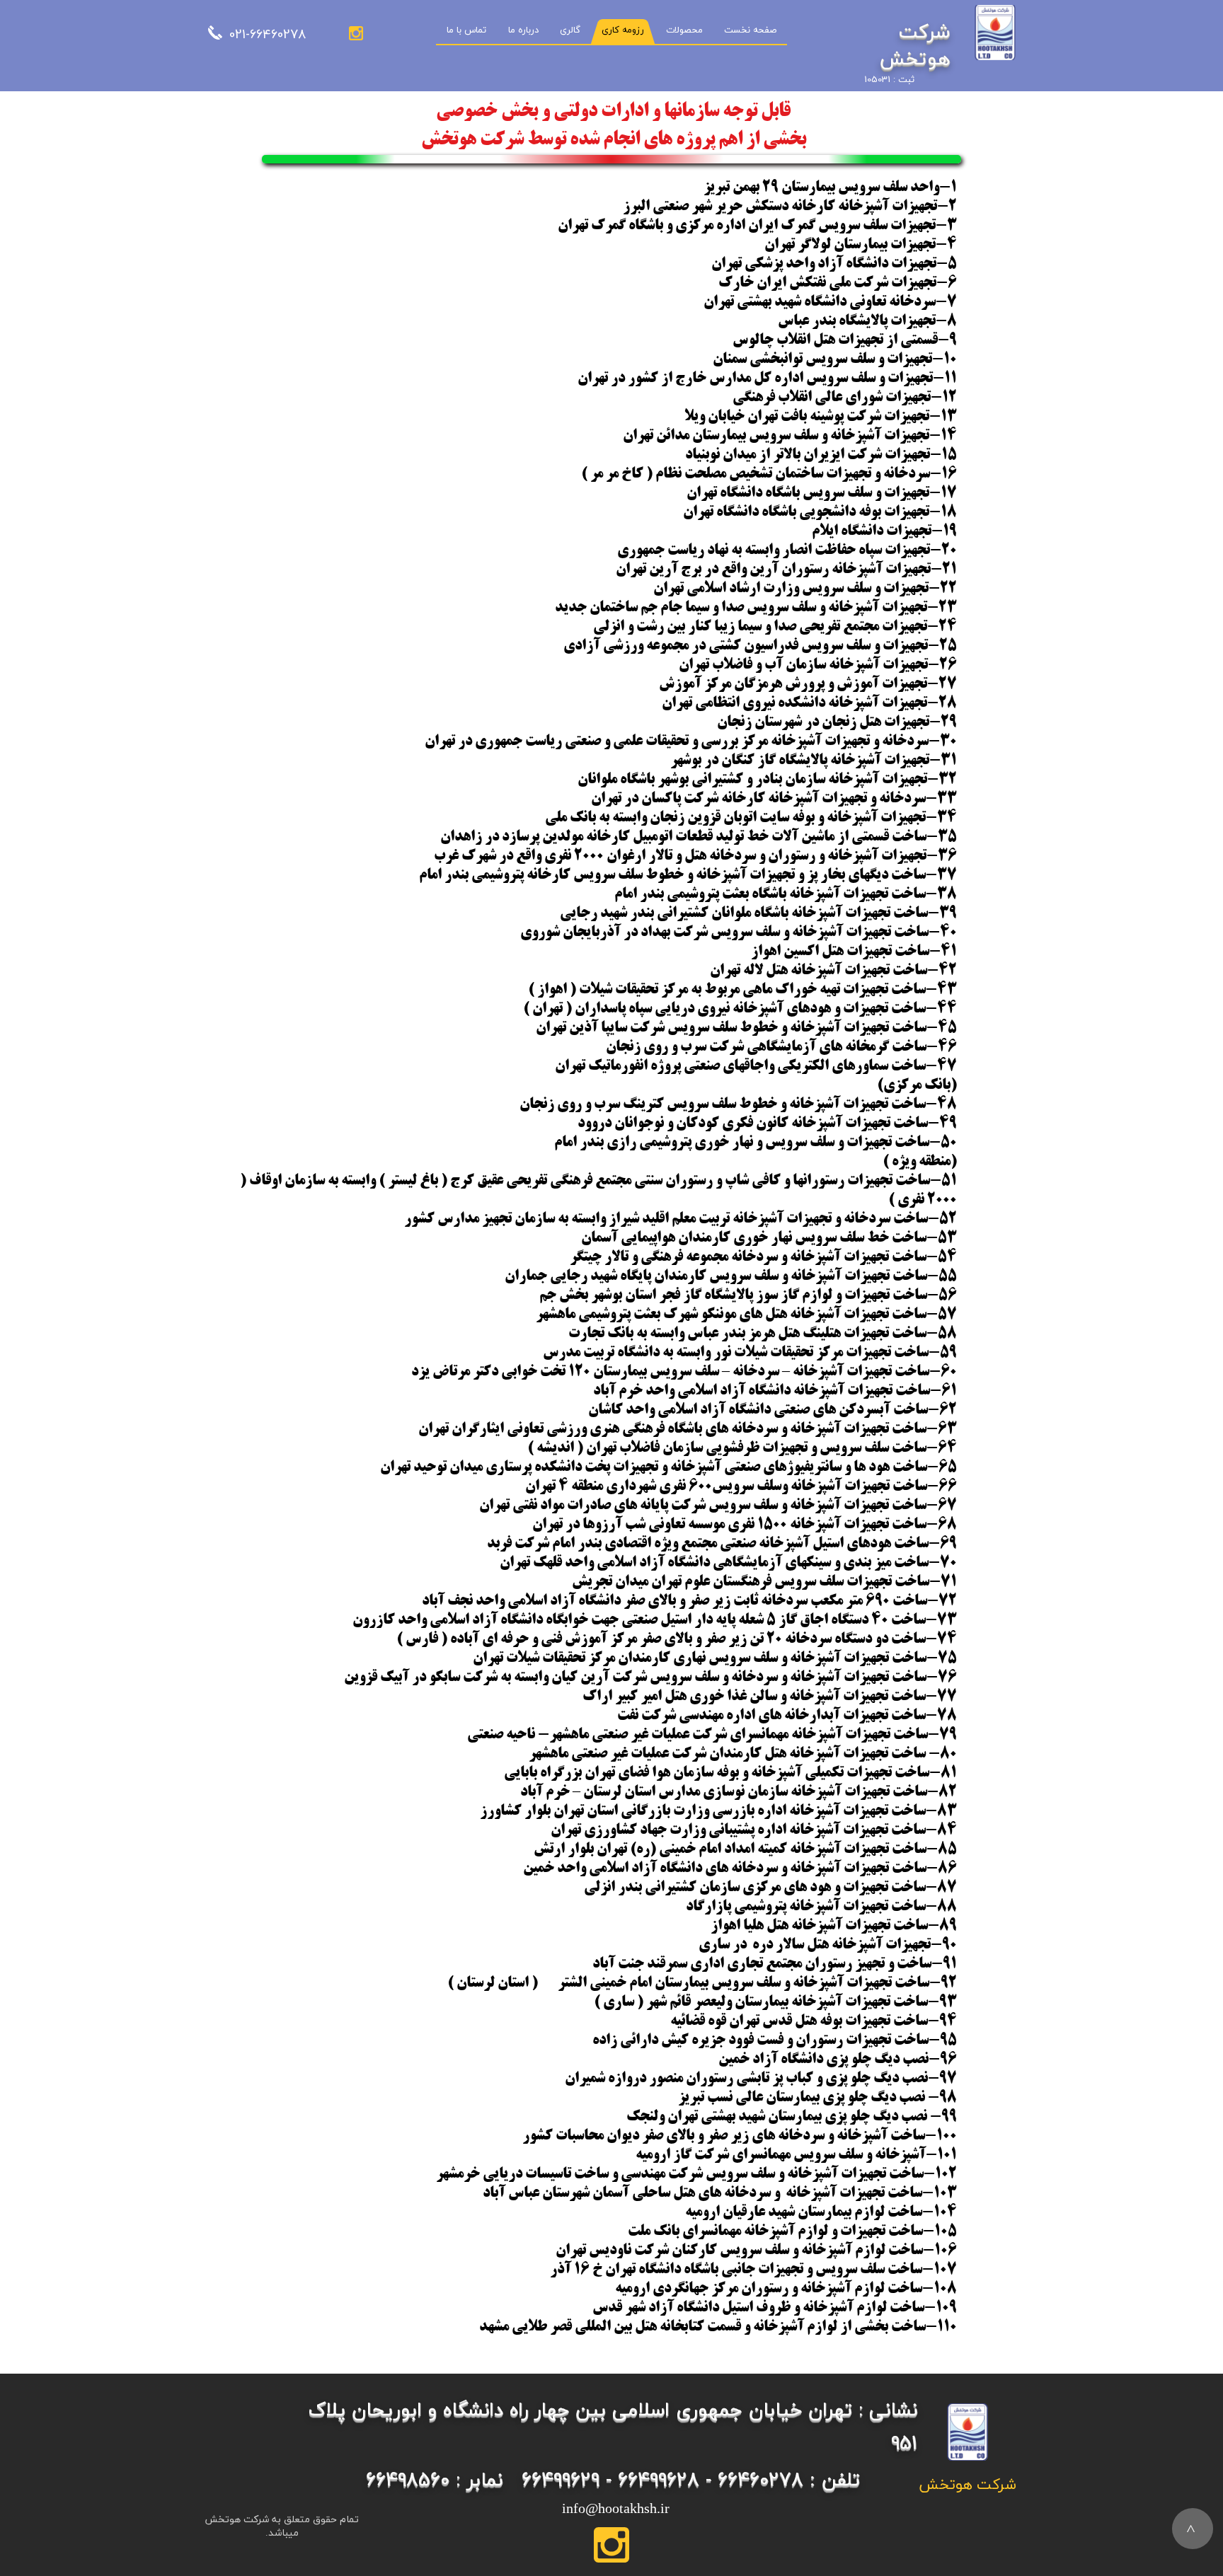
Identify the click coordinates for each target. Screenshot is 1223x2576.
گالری (570, 30)
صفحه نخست (750, 30)
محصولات (684, 30)
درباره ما (523, 30)
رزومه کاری (623, 30)
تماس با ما (466, 30)
